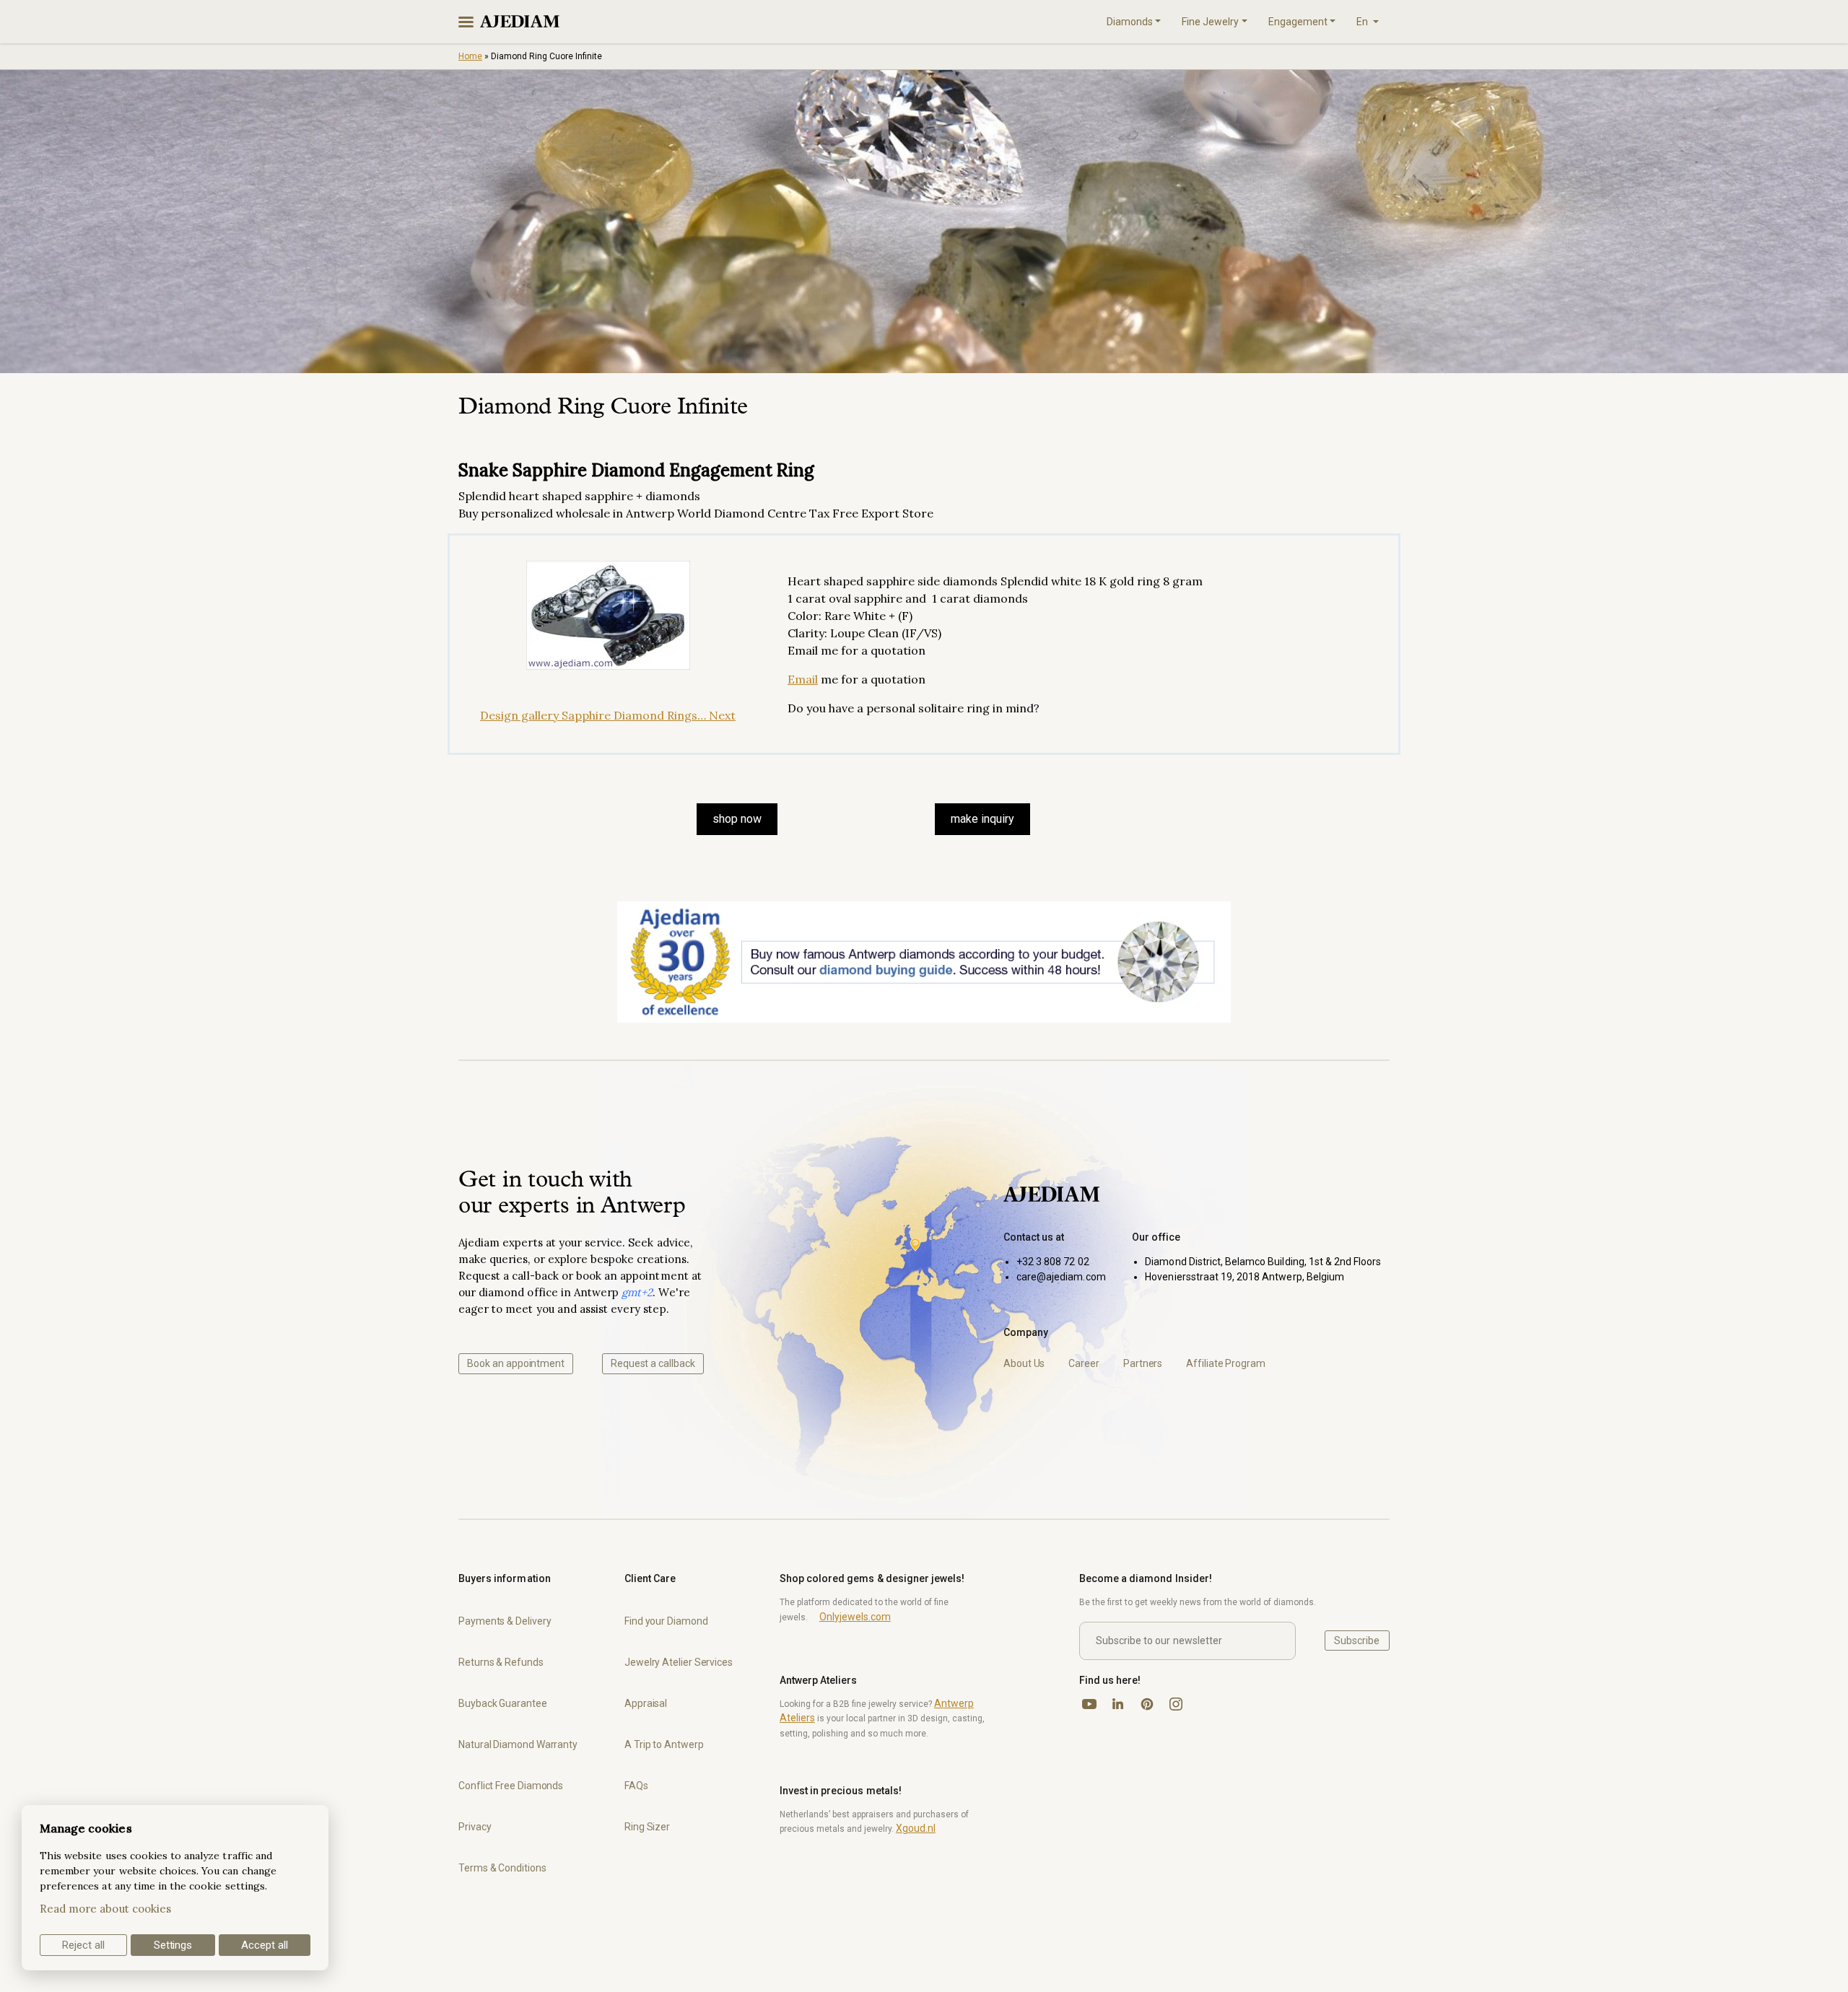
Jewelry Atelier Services (679, 1662)
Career (1084, 1363)
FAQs (636, 1786)
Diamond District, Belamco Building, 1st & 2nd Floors (1263, 1262)
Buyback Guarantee (503, 1703)
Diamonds (1130, 22)
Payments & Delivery (505, 1621)
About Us (1024, 1363)
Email (803, 679)
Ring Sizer (647, 1827)
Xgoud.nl (916, 1828)
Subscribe (1357, 1641)
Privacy (475, 1827)
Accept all (265, 1945)
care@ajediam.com (1061, 1277)
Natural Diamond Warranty (518, 1744)
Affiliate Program (1226, 1363)
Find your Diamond (666, 1621)
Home (470, 56)
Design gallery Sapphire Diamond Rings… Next (608, 715)
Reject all (83, 1945)
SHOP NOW (737, 819)
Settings (173, 1945)
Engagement (1298, 22)
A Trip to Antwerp (664, 1744)
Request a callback (653, 1363)
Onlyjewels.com (855, 1617)
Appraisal (646, 1703)
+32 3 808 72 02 (1053, 1262)
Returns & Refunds (501, 1662)
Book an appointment (516, 1363)
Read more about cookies (105, 1909)
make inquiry (982, 819)
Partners (1143, 1363)
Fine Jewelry (1210, 22)
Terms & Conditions (502, 1868)
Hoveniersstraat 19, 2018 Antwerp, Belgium (1245, 1277)
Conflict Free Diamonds (511, 1786)
